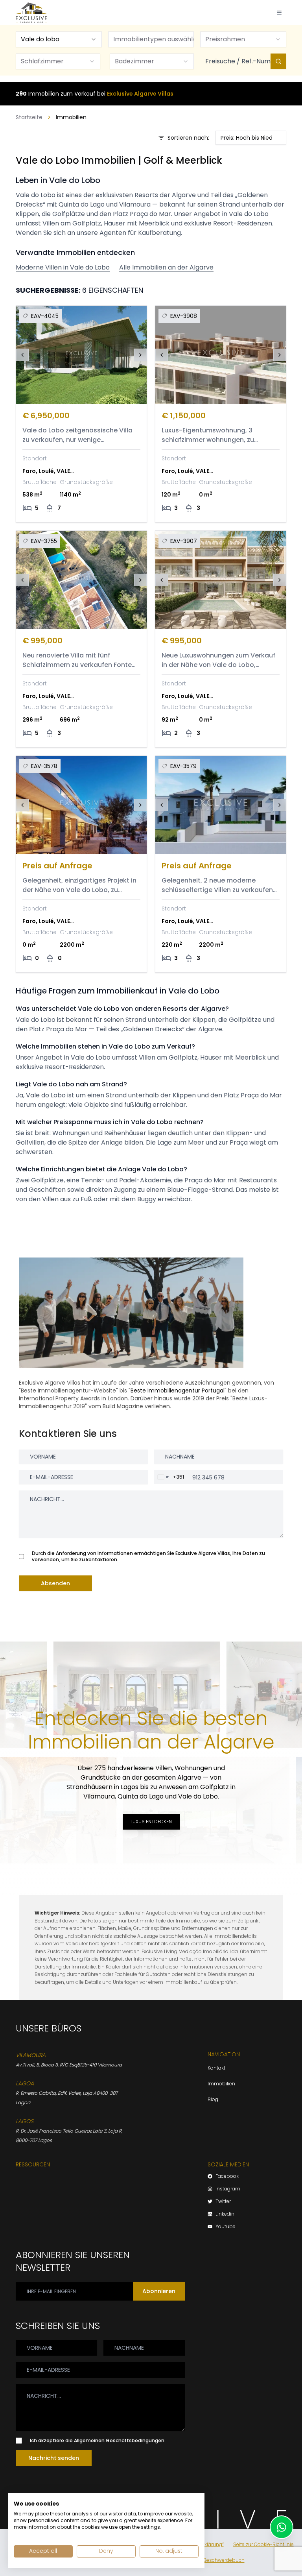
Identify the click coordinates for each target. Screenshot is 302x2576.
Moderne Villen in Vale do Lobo (63, 267)
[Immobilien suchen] (278, 61)
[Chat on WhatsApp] (282, 2527)
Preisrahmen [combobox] (225, 39)
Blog (213, 2099)
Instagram (228, 2189)
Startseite (29, 117)
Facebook (227, 2176)
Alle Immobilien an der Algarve (166, 267)
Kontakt (216, 2068)
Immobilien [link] (71, 117)
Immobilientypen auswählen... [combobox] (154, 39)
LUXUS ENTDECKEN (151, 1822)
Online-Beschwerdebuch (215, 2560)
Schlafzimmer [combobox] (42, 61)
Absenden (55, 1583)
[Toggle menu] (279, 13)
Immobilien (221, 2084)
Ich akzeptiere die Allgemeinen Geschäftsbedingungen (97, 2441)
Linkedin (225, 2214)
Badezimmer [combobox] (134, 61)
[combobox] (59, 39)
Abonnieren (159, 2291)
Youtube (226, 2227)
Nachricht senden (54, 2458)
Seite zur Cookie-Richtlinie (263, 2545)
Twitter (223, 2201)
